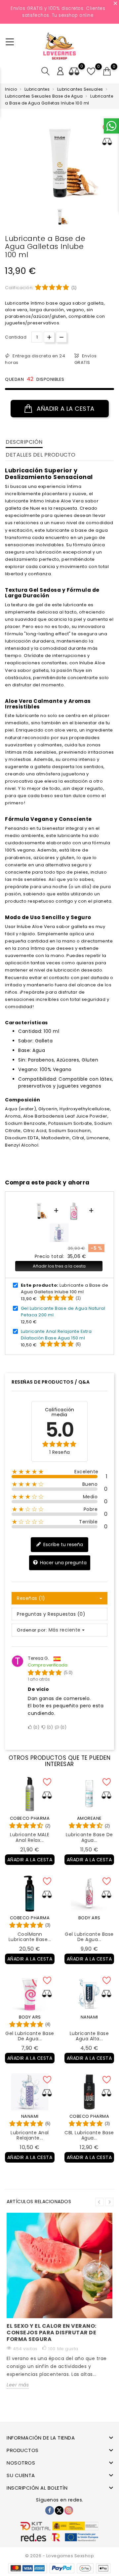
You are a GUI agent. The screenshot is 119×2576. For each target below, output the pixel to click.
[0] (107, 72)
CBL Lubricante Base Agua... (89, 2135)
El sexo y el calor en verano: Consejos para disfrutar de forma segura (52, 2333)
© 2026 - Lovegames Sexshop (59, 2556)
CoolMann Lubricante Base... (30, 1937)
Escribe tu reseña (62, 1544)
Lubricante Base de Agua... (89, 1837)
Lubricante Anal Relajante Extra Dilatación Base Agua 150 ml (56, 1335)
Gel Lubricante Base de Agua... (89, 1937)
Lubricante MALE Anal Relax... (30, 1837)
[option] (60, 217)
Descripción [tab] (24, 442)
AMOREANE (89, 1818)
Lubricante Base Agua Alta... (89, 2036)
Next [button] (109, 2202)
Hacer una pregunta (63, 1563)
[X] (59, 2510)
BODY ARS (89, 1918)
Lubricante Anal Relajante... (30, 2135)
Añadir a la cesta (65, 409)
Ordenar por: (32, 1630)
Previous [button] (99, 2202)
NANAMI (89, 2017)
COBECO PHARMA (30, 1818)
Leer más (18, 2385)
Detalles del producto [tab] (41, 455)
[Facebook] (50, 2510)
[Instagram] (69, 2510)
